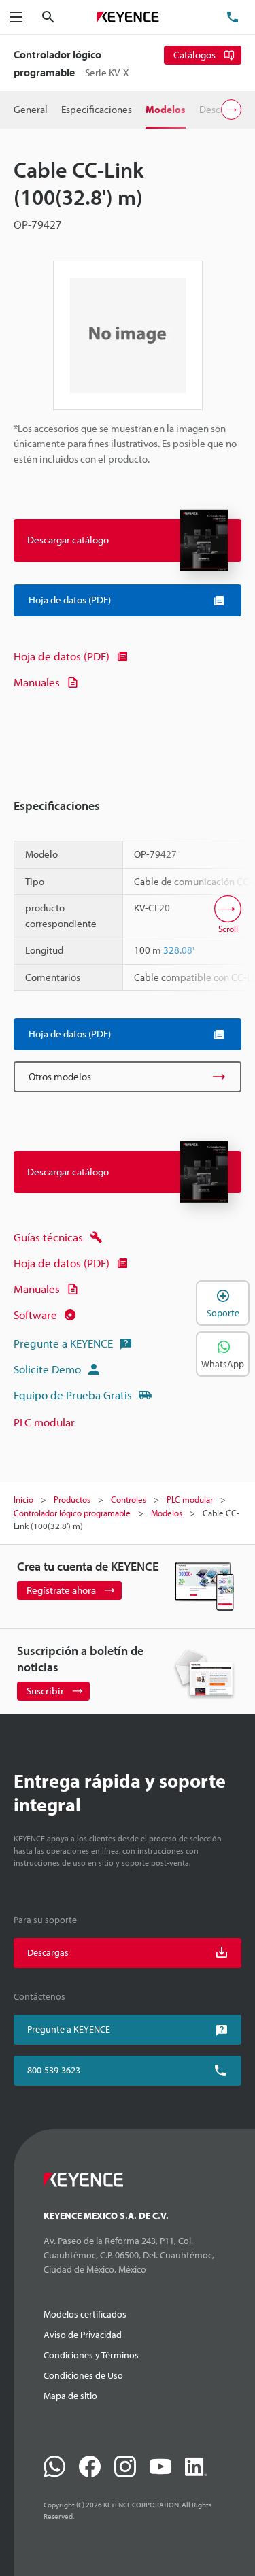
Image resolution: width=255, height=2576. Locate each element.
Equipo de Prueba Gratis (73, 1395)
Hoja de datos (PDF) (62, 656)
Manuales (37, 682)
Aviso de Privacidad (83, 2335)
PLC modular (44, 1422)
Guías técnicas (48, 1237)
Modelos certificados (85, 2314)
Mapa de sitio (70, 2396)
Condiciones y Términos (91, 2355)
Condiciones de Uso (83, 2375)
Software (35, 1315)
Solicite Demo (47, 1369)
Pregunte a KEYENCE (63, 1343)
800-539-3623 (54, 2070)
